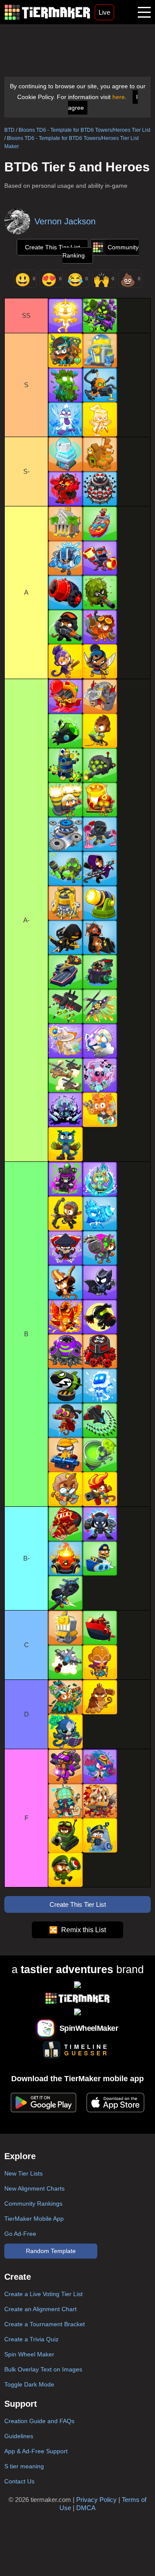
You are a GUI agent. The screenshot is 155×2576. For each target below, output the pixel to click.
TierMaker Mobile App (34, 2219)
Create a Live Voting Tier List (43, 2294)
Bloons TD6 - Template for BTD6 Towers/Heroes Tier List (84, 130)
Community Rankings (33, 2204)
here (119, 97)
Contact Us (19, 2481)
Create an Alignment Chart (40, 2309)
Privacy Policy (96, 2500)
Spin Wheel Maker (29, 2354)
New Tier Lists (23, 2173)
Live (104, 12)
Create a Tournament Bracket (45, 2324)
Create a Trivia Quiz (31, 2339)
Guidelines (19, 2436)
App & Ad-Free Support (36, 2451)
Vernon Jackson (65, 221)
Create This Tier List (53, 247)
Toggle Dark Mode (29, 2384)
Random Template (51, 2251)
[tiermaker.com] (47, 12)
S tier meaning (24, 2466)
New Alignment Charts (34, 2188)
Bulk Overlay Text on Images (43, 2369)
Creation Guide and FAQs (39, 2421)
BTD (9, 130)
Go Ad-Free (20, 2234)
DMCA (86, 2508)
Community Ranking (101, 251)
